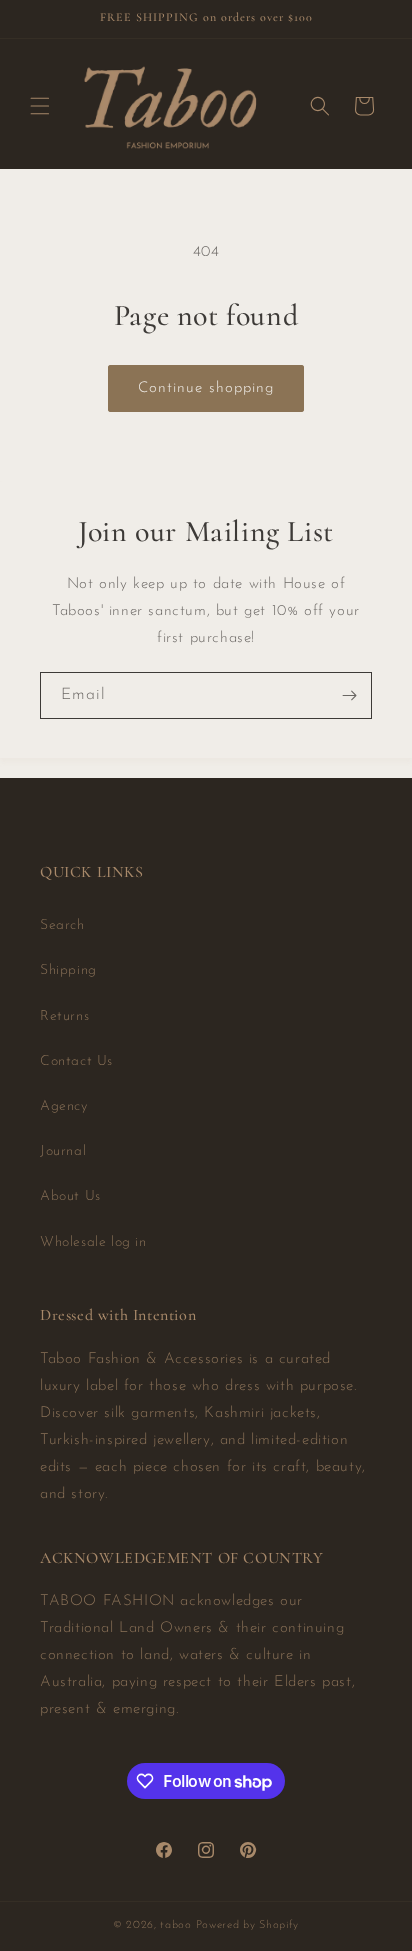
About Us (70, 1196)
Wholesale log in (93, 1242)
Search (62, 925)
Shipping (68, 970)
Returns (64, 1016)
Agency (64, 1106)
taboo (176, 1925)
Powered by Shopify (248, 1925)
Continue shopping (206, 388)
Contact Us (76, 1061)
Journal (63, 1151)
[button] (40, 106)
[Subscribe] (349, 695)
